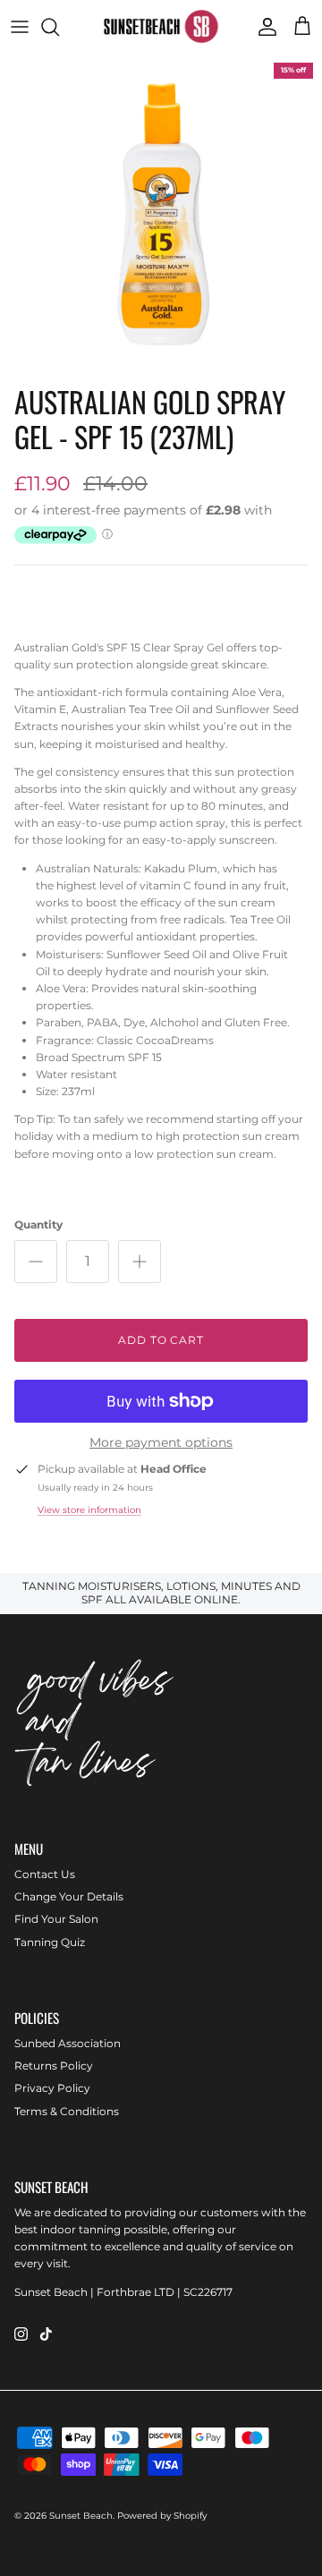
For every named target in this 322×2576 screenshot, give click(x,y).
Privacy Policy (52, 2088)
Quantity (38, 1224)
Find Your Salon (56, 1919)
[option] (161, 215)
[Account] (263, 27)
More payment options (161, 1443)
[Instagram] (21, 2334)
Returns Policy (54, 2066)
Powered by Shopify (162, 2516)
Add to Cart (161, 1340)
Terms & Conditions (67, 2111)
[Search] (59, 27)
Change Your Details (69, 1896)
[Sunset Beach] (161, 26)
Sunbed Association (68, 2043)
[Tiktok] (46, 2334)
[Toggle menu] (20, 27)
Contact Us (45, 1874)
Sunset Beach (81, 2516)
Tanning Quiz (50, 1942)
